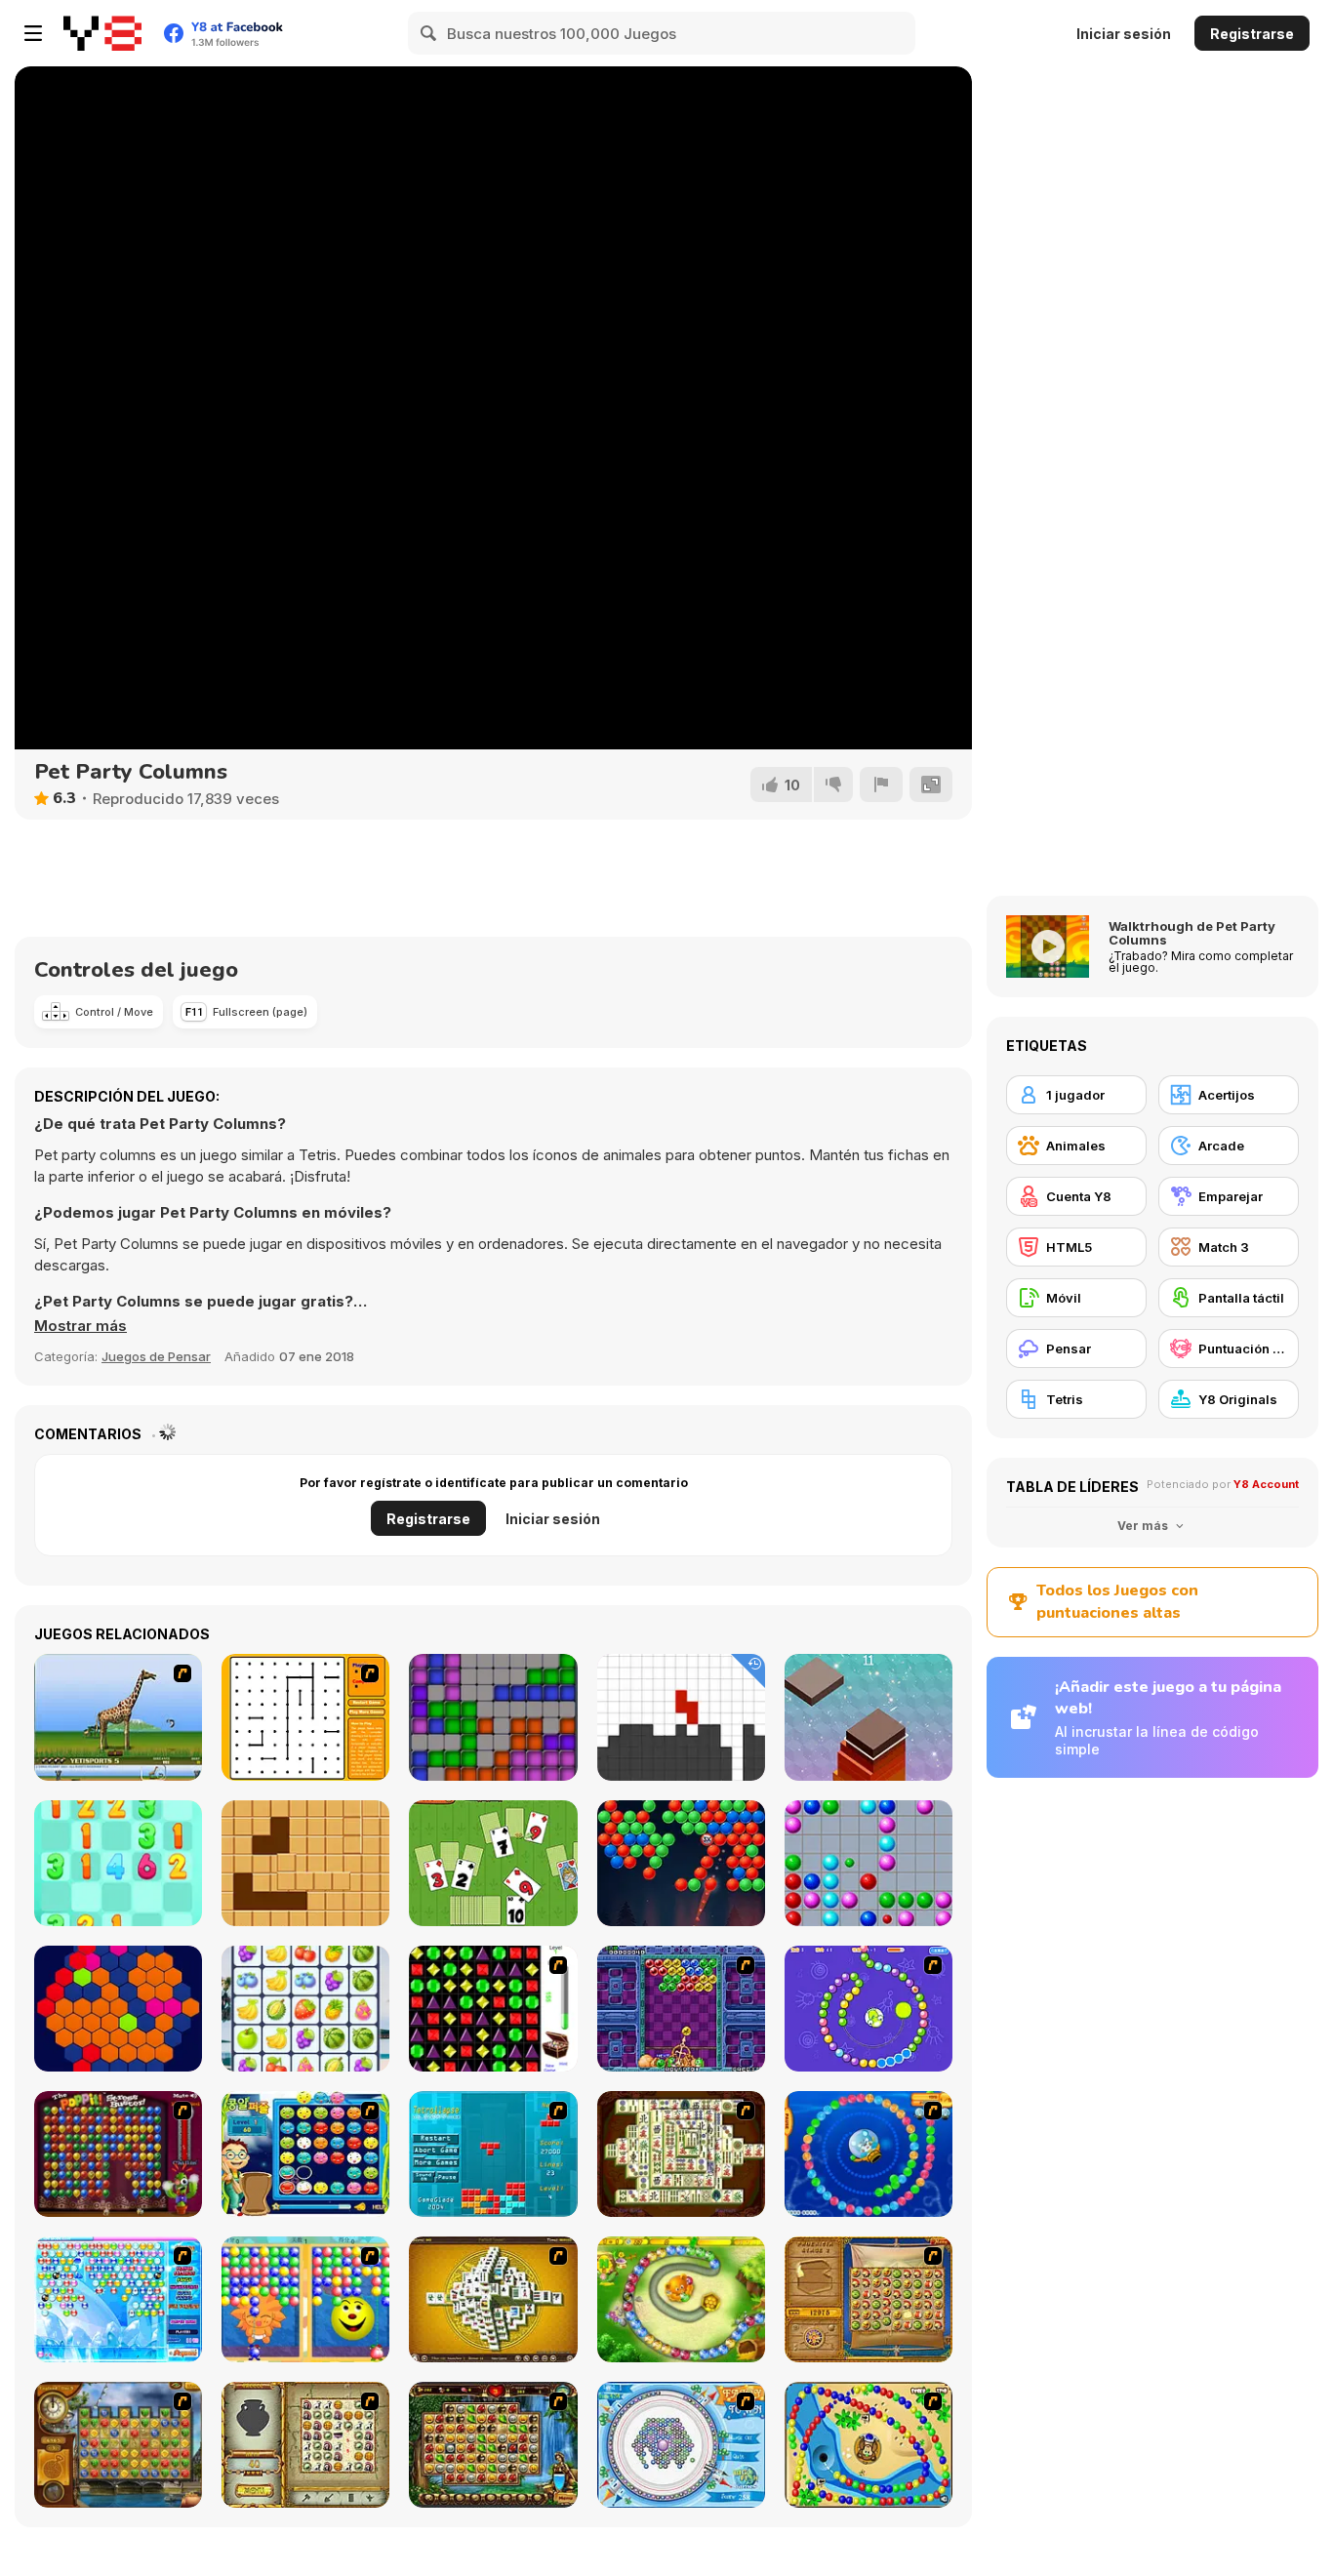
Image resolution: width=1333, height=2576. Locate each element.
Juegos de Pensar (156, 1356)
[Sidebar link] (33, 33)
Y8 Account (1266, 1484)
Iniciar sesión (1124, 34)
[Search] (429, 33)
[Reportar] (881, 785)
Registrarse (1252, 34)
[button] (81, 1326)
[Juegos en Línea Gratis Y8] (102, 33)
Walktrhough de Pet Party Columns (1192, 933)
